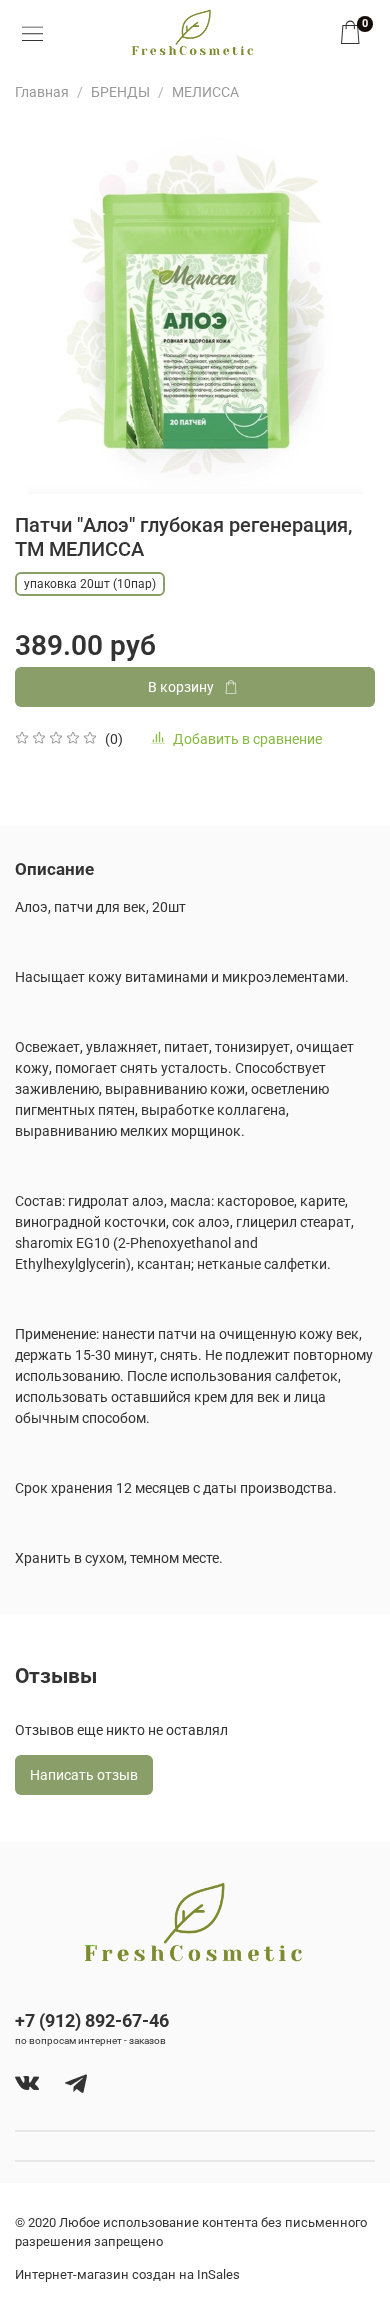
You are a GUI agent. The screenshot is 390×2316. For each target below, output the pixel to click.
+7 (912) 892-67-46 (92, 2020)
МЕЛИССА (205, 92)
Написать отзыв (84, 1775)
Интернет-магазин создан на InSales (127, 2274)
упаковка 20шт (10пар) (90, 584)
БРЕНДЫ (120, 92)
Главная (42, 92)
